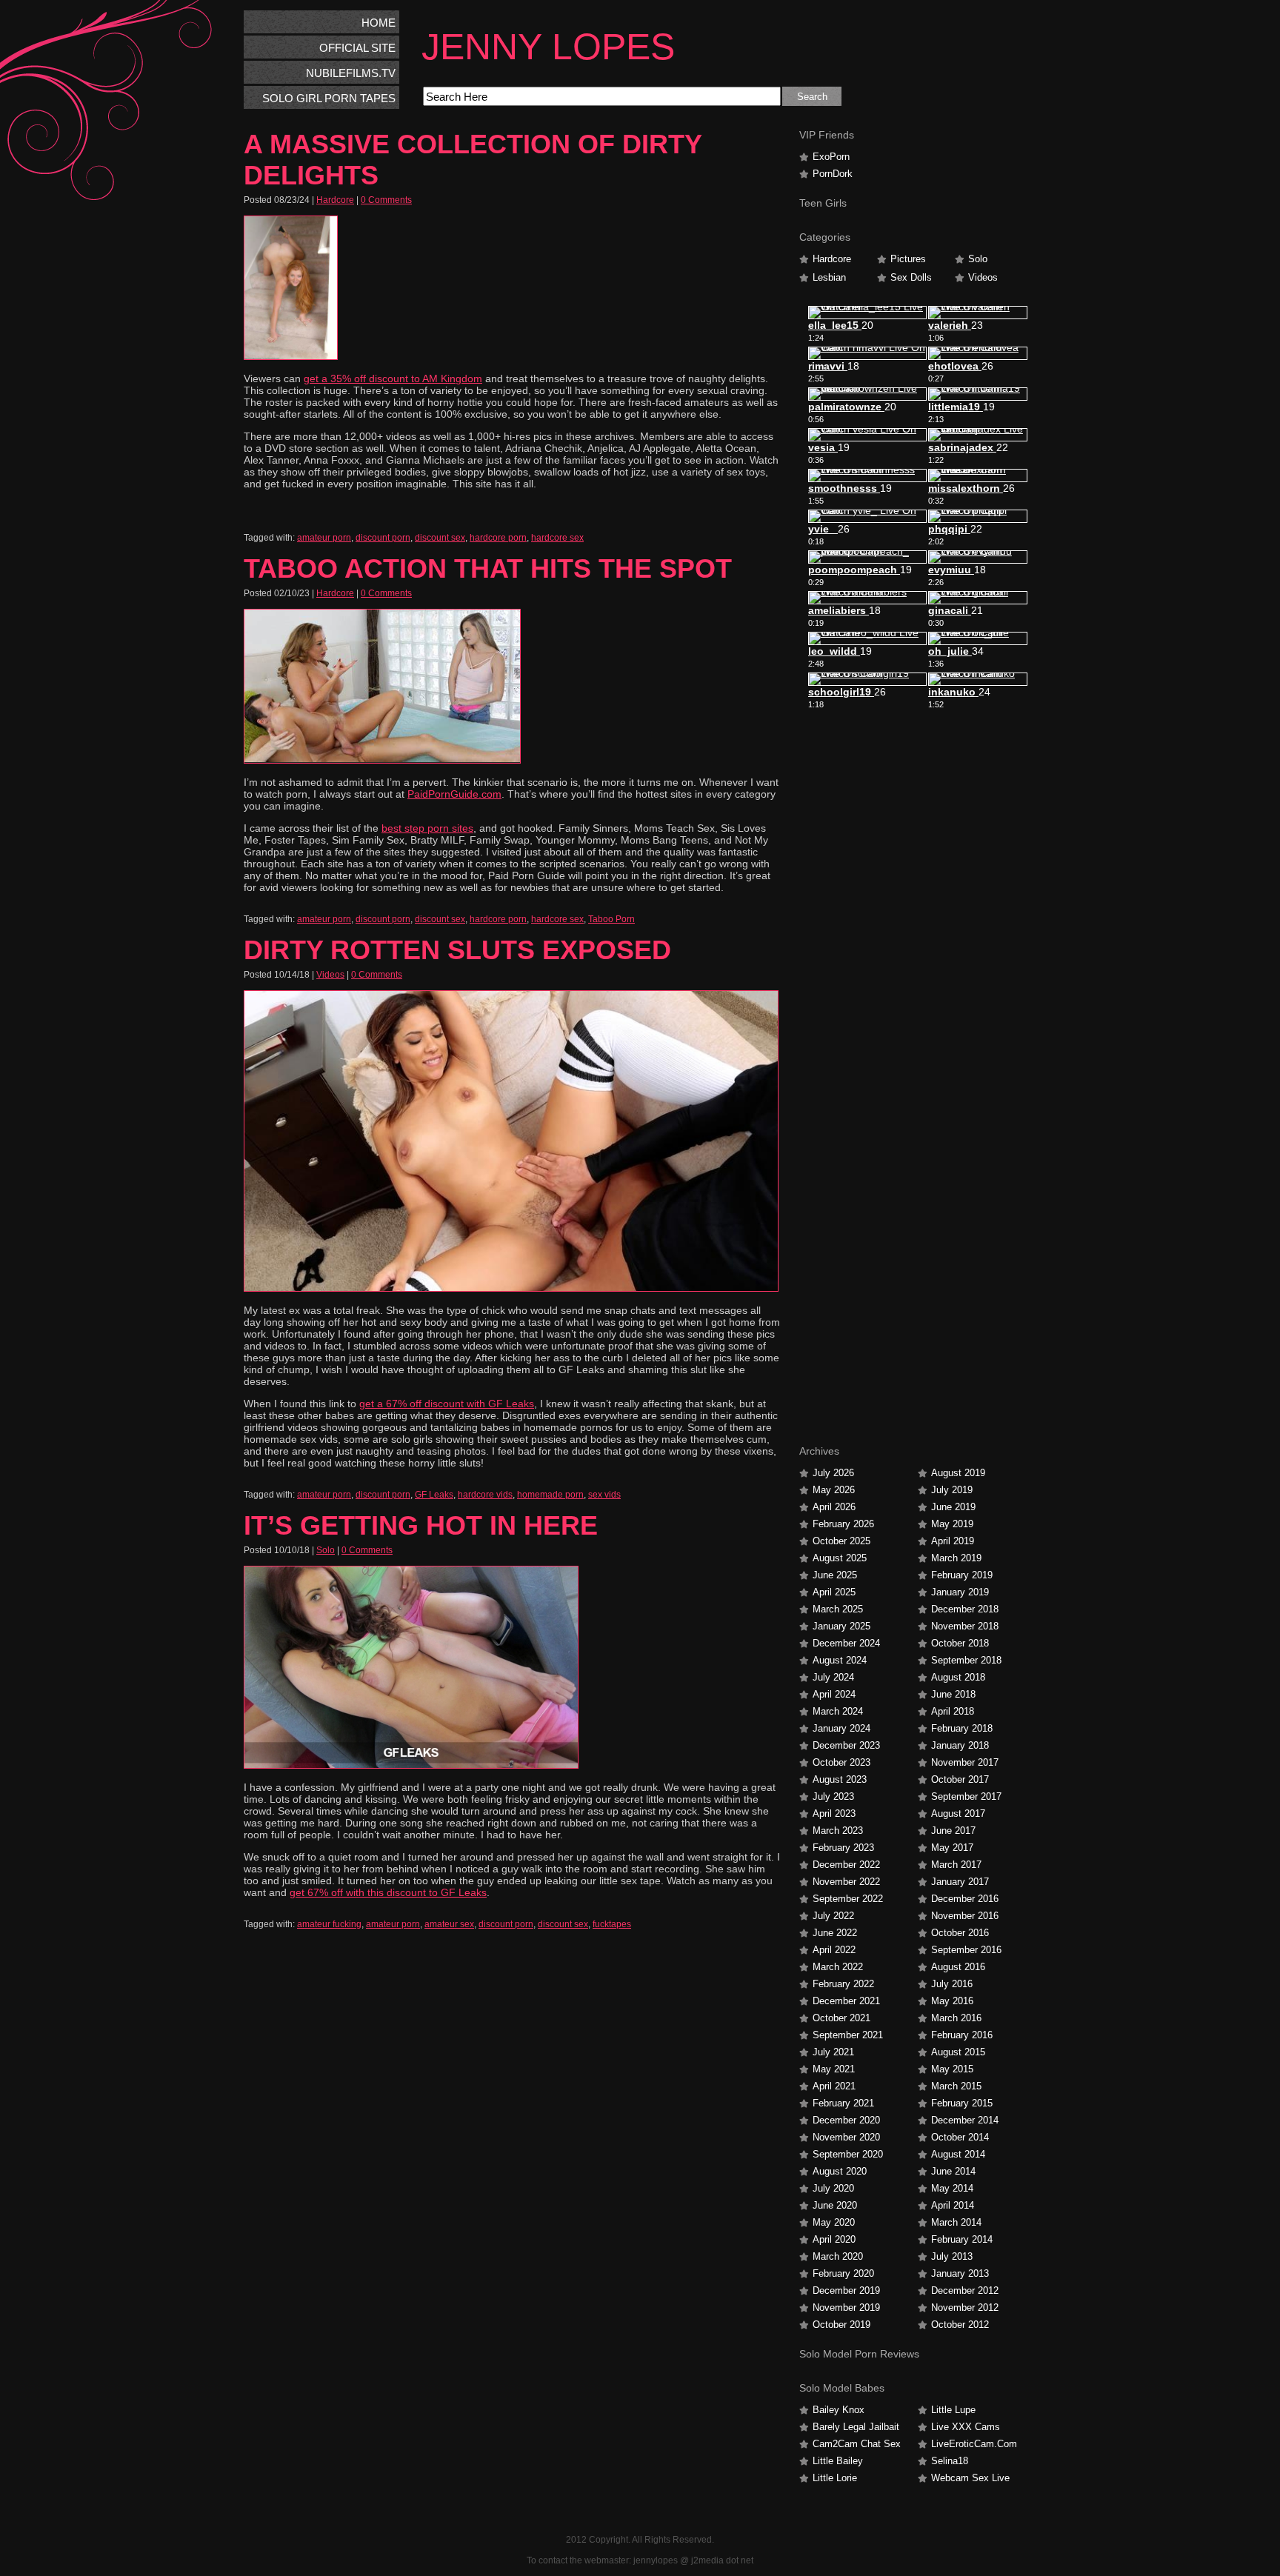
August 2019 (958, 1473)
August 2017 (958, 1813)
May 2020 (834, 2222)
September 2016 (966, 1950)
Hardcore (335, 200)
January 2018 (960, 1745)
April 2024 (834, 1694)
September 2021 (848, 2035)
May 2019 (952, 1524)
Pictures (908, 259)
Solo (326, 1550)
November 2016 (965, 1916)
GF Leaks (434, 1495)
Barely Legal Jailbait (856, 2427)
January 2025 (841, 1626)
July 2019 (952, 1490)
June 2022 (835, 1933)
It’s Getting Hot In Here (421, 1525)
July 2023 (833, 1796)
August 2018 (958, 1677)
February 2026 (843, 1524)
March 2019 (956, 1558)
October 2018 (960, 1643)
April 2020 (834, 2239)
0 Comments (386, 200)
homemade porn (550, 1495)
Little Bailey (838, 2461)
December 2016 (965, 1899)
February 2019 (962, 1575)
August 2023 (840, 1779)
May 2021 (834, 2069)
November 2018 (965, 1626)
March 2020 (838, 2256)
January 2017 (960, 1882)
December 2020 (846, 2120)
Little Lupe (953, 2410)
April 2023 (834, 1813)
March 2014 (956, 2222)
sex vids (604, 1495)
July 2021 (833, 2052)
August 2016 (958, 1967)
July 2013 (952, 2256)
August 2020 (840, 2171)
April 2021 (834, 2086)
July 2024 (833, 1677)
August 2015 (958, 2052)
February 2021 (843, 2103)
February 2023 (843, 1848)
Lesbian (829, 277)
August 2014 (958, 2154)
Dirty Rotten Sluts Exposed (457, 950)
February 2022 (843, 1984)
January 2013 (960, 2273)
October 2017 (960, 1779)
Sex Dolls (911, 277)
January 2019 (960, 1592)
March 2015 (956, 2086)
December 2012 (965, 2290)
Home (379, 23)
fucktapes (612, 1924)
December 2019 (846, 2290)
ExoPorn (831, 157)
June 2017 (953, 1831)
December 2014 (965, 2120)
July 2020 (833, 2188)
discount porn (383, 538)
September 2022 (848, 1899)
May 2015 (952, 2069)
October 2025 (841, 1541)
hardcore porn (498, 538)
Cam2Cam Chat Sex (857, 2444)
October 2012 (960, 2325)
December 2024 (846, 1643)
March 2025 (838, 1609)
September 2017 (966, 1796)
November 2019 (846, 2308)
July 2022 (833, 1916)
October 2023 (841, 1762)
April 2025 (834, 1592)
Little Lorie (835, 2478)
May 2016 (952, 2001)
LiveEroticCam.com (974, 2444)
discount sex (440, 538)
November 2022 (846, 1882)
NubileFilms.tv (351, 73)
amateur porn (324, 538)
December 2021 (846, 2001)
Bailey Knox (839, 2410)
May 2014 (952, 2188)
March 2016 (956, 2018)
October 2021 (841, 2018)
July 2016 (952, 1984)
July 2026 (833, 1473)
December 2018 (965, 1609)
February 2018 (962, 1728)
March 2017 (956, 1865)
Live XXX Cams (966, 2427)
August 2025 (840, 1558)
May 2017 (952, 1848)
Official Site (357, 48)
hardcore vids (485, 1495)
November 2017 (965, 1762)
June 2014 (953, 2171)
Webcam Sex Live (970, 2478)
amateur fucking (329, 1924)
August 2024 (840, 1660)
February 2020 (843, 2273)
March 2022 (838, 1967)
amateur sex (449, 1924)
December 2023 (846, 1745)
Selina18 (950, 2461)
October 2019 (841, 2325)
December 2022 (846, 1865)
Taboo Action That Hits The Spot (488, 568)
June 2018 (953, 1694)
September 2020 (848, 2154)
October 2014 (960, 2137)
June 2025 (835, 1575)
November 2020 (846, 2137)
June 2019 (953, 1507)
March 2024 (838, 1711)
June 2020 (835, 2205)
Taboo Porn (611, 919)
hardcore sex (557, 538)
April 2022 (834, 1950)
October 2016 (960, 1933)
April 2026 (834, 1507)
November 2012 (965, 2308)
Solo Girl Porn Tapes (329, 98)
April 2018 (953, 1711)
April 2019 (953, 1541)
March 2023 (838, 1831)
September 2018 (966, 1660)
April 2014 (953, 2205)
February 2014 (962, 2239)
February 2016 (962, 2035)
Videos (330, 975)
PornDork (833, 174)
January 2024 (841, 1728)
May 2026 (834, 1490)
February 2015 (962, 2103)
